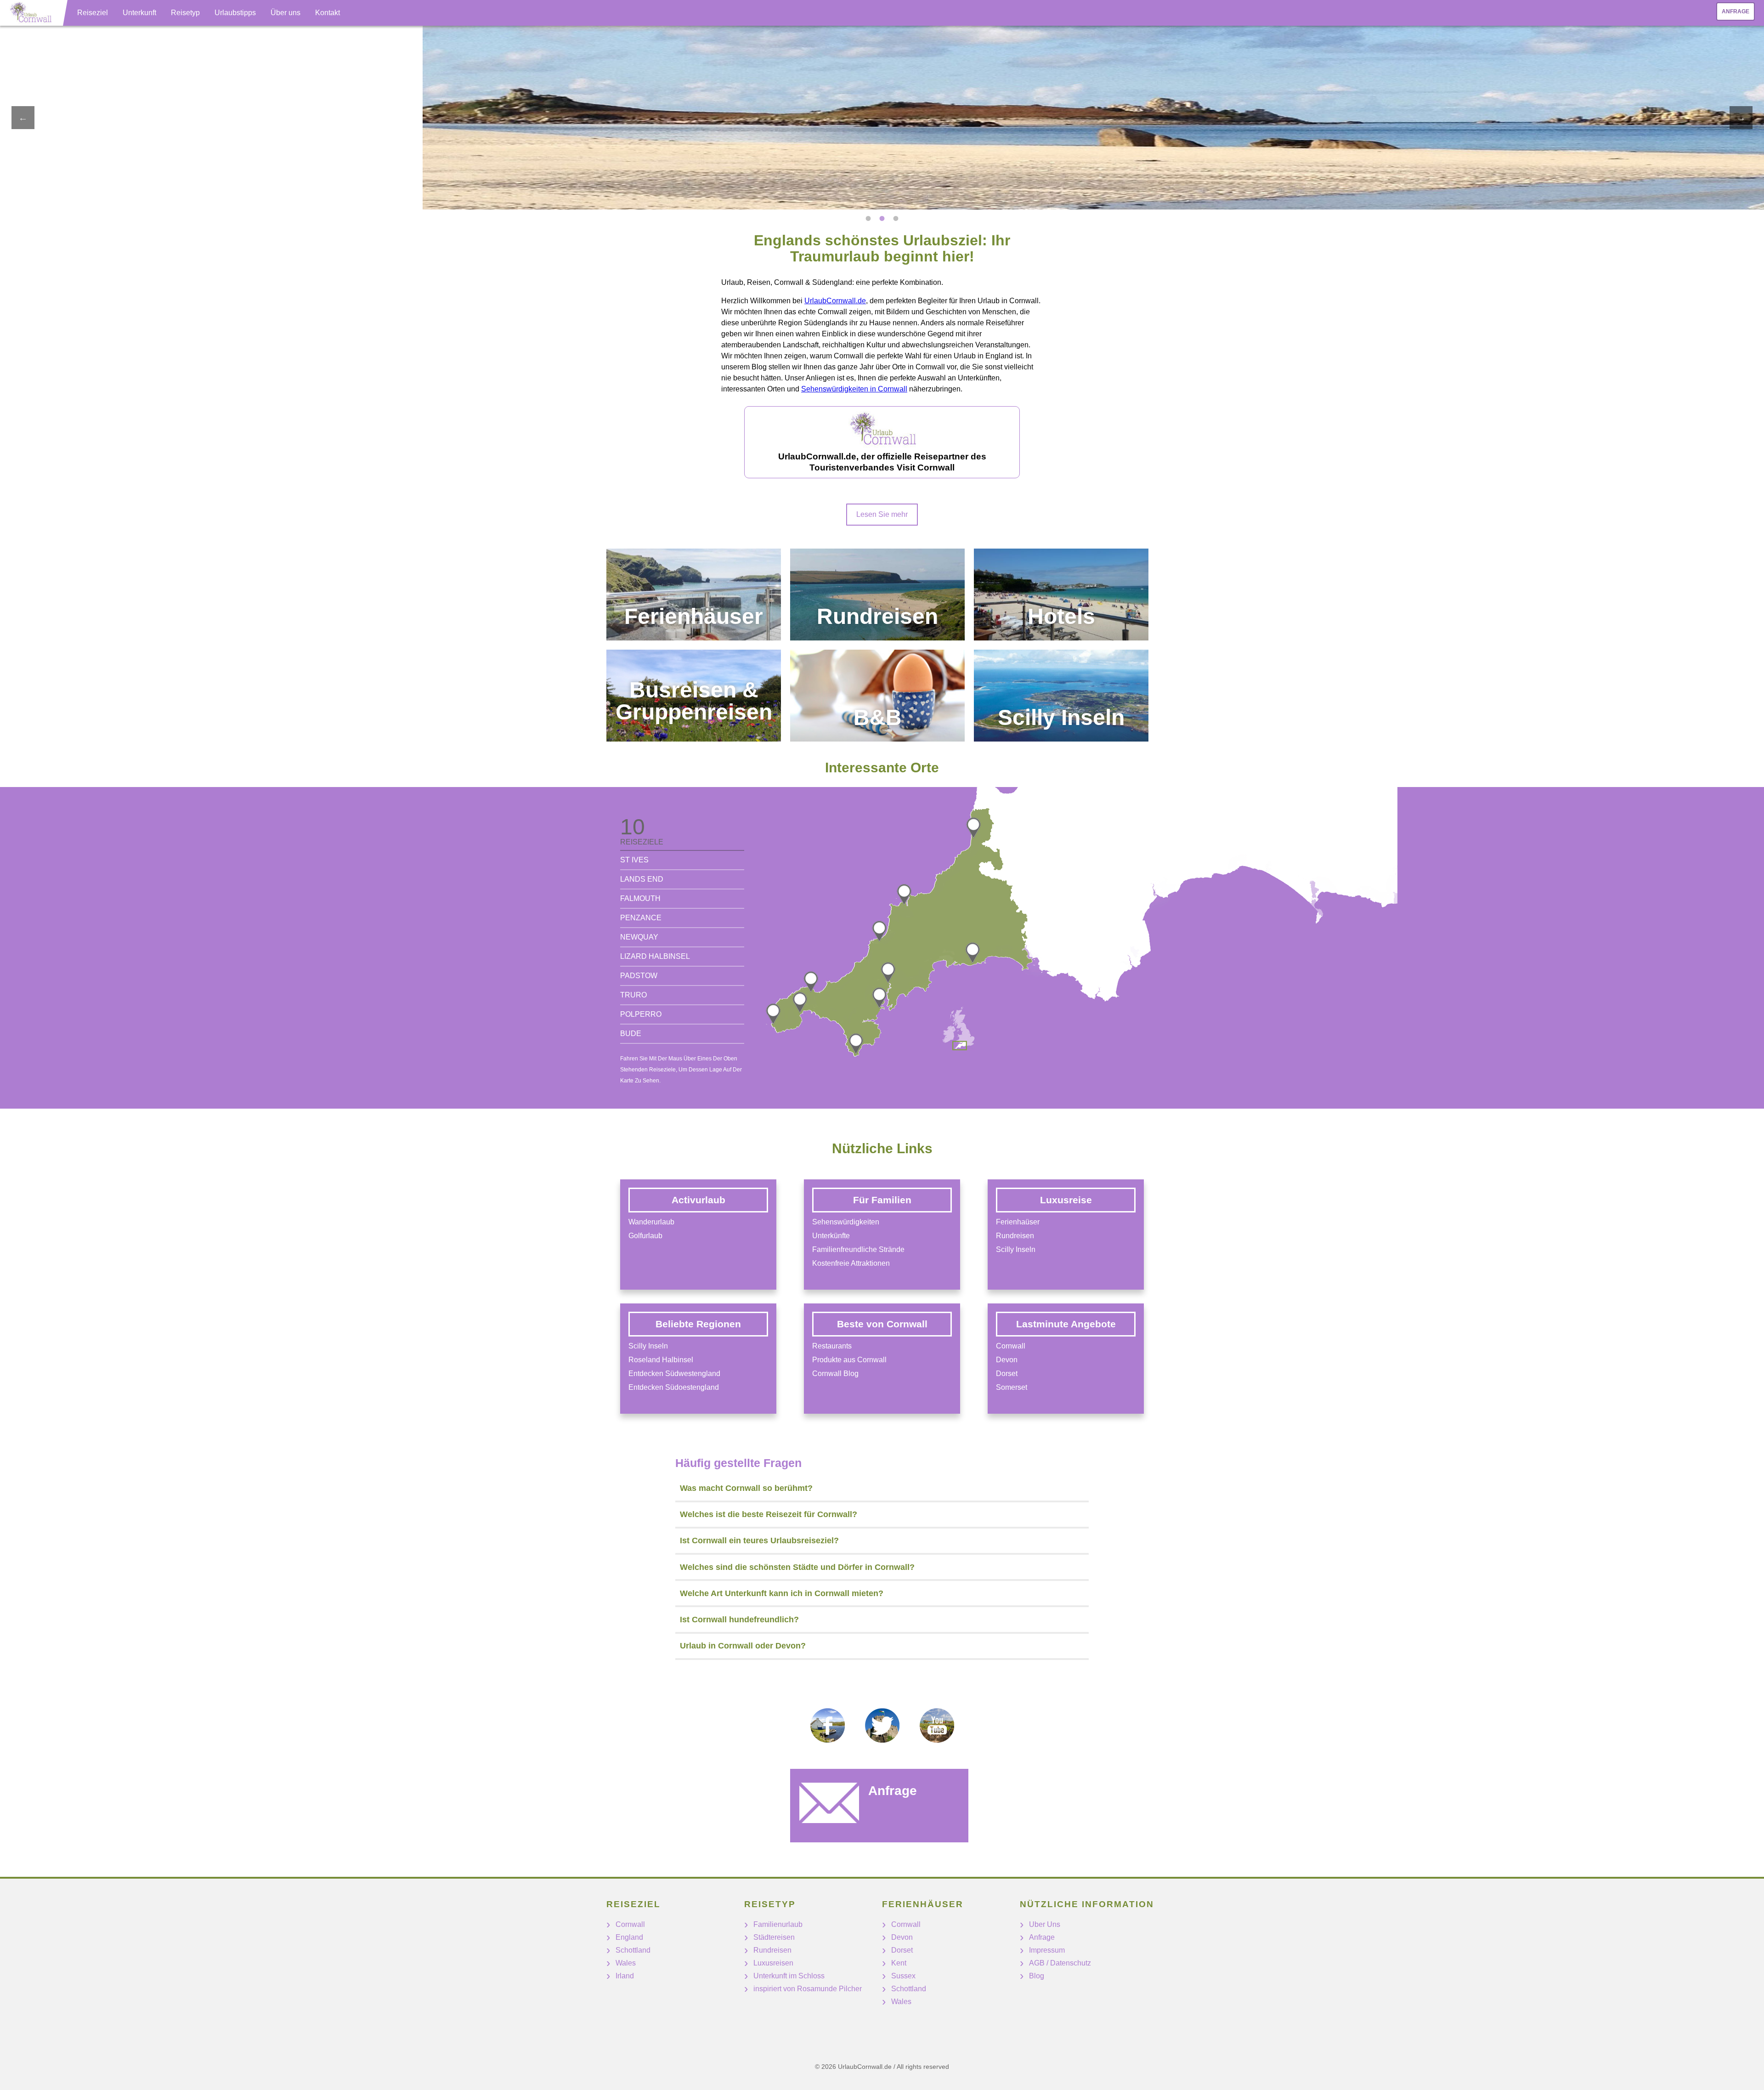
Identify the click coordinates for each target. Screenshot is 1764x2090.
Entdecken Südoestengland (674, 1387)
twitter (882, 1725)
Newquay (639, 937)
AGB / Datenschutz (1060, 1963)
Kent (899, 1963)
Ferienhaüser (1018, 1222)
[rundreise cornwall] (877, 595)
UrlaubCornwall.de (835, 301)
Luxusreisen (773, 1963)
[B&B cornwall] (877, 696)
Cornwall (1011, 1346)
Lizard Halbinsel (655, 956)
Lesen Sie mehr (882, 514)
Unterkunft (139, 13)
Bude (631, 1034)
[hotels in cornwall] (1061, 595)
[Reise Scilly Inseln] (1061, 696)
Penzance (641, 918)
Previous (23, 118)
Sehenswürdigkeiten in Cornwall (854, 389)
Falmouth (640, 898)
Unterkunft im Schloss (789, 1976)
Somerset (1012, 1387)
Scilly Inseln (648, 1346)
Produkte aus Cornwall (849, 1360)
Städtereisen (774, 1937)
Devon (1007, 1360)
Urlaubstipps (235, 13)
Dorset (1007, 1374)
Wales (626, 1963)
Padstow (639, 976)
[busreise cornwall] (694, 696)
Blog (1037, 1976)
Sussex (903, 1976)
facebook (828, 1725)
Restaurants (832, 1346)
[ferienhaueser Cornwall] (694, 595)
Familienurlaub (778, 1924)
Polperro (641, 1014)
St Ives (634, 860)
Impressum (1047, 1950)
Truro (633, 995)
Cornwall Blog (835, 1374)
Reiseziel (93, 13)
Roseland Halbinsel (661, 1360)
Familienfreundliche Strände (858, 1249)
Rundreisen (1015, 1236)
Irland (625, 1976)
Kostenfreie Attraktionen (851, 1263)
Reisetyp (185, 13)
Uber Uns (1045, 1924)
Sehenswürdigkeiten (846, 1222)
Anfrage (1736, 11)
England (629, 1937)
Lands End (642, 879)
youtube (937, 1725)
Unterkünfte (831, 1236)
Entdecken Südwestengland (674, 1374)
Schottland (633, 1950)
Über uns (286, 13)
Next (1741, 118)
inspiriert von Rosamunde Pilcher (808, 1989)
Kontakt (328, 13)
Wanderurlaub (651, 1222)
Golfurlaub (645, 1236)
